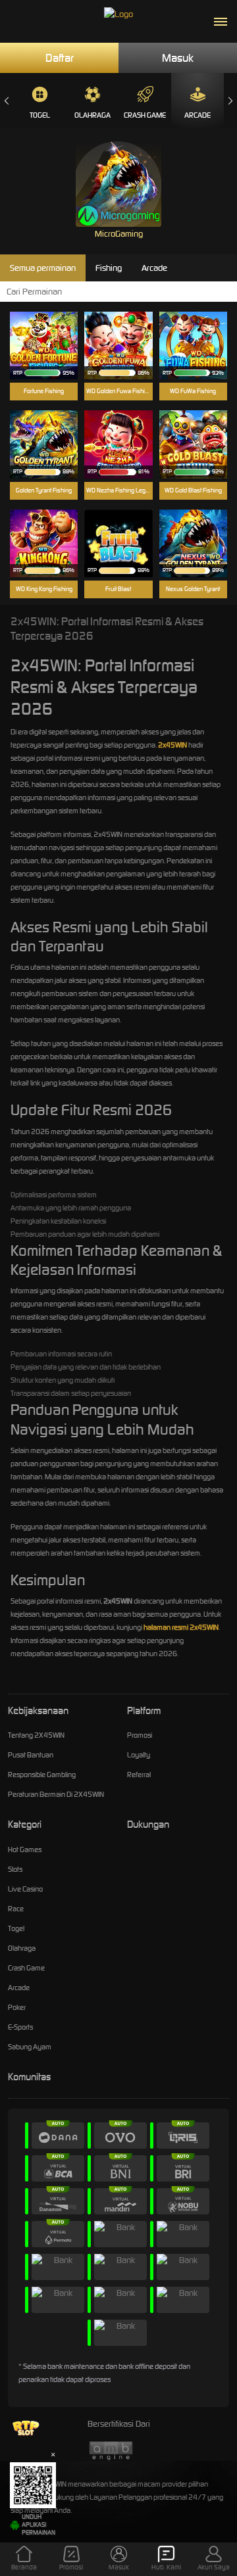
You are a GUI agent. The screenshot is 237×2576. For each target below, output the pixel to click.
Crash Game (145, 115)
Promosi (140, 1735)
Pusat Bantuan (31, 1755)
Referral (139, 1775)
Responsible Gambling (42, 1775)
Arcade (197, 115)
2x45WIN (172, 745)
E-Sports (20, 2027)
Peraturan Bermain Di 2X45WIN (56, 1794)
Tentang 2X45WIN (36, 1735)
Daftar (60, 58)
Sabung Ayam (30, 2047)
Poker (17, 2007)
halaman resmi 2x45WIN (181, 1627)
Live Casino (25, 1889)
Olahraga (92, 115)
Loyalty (139, 1755)
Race (16, 1909)
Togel (40, 115)
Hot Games (25, 1849)
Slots (15, 1869)
